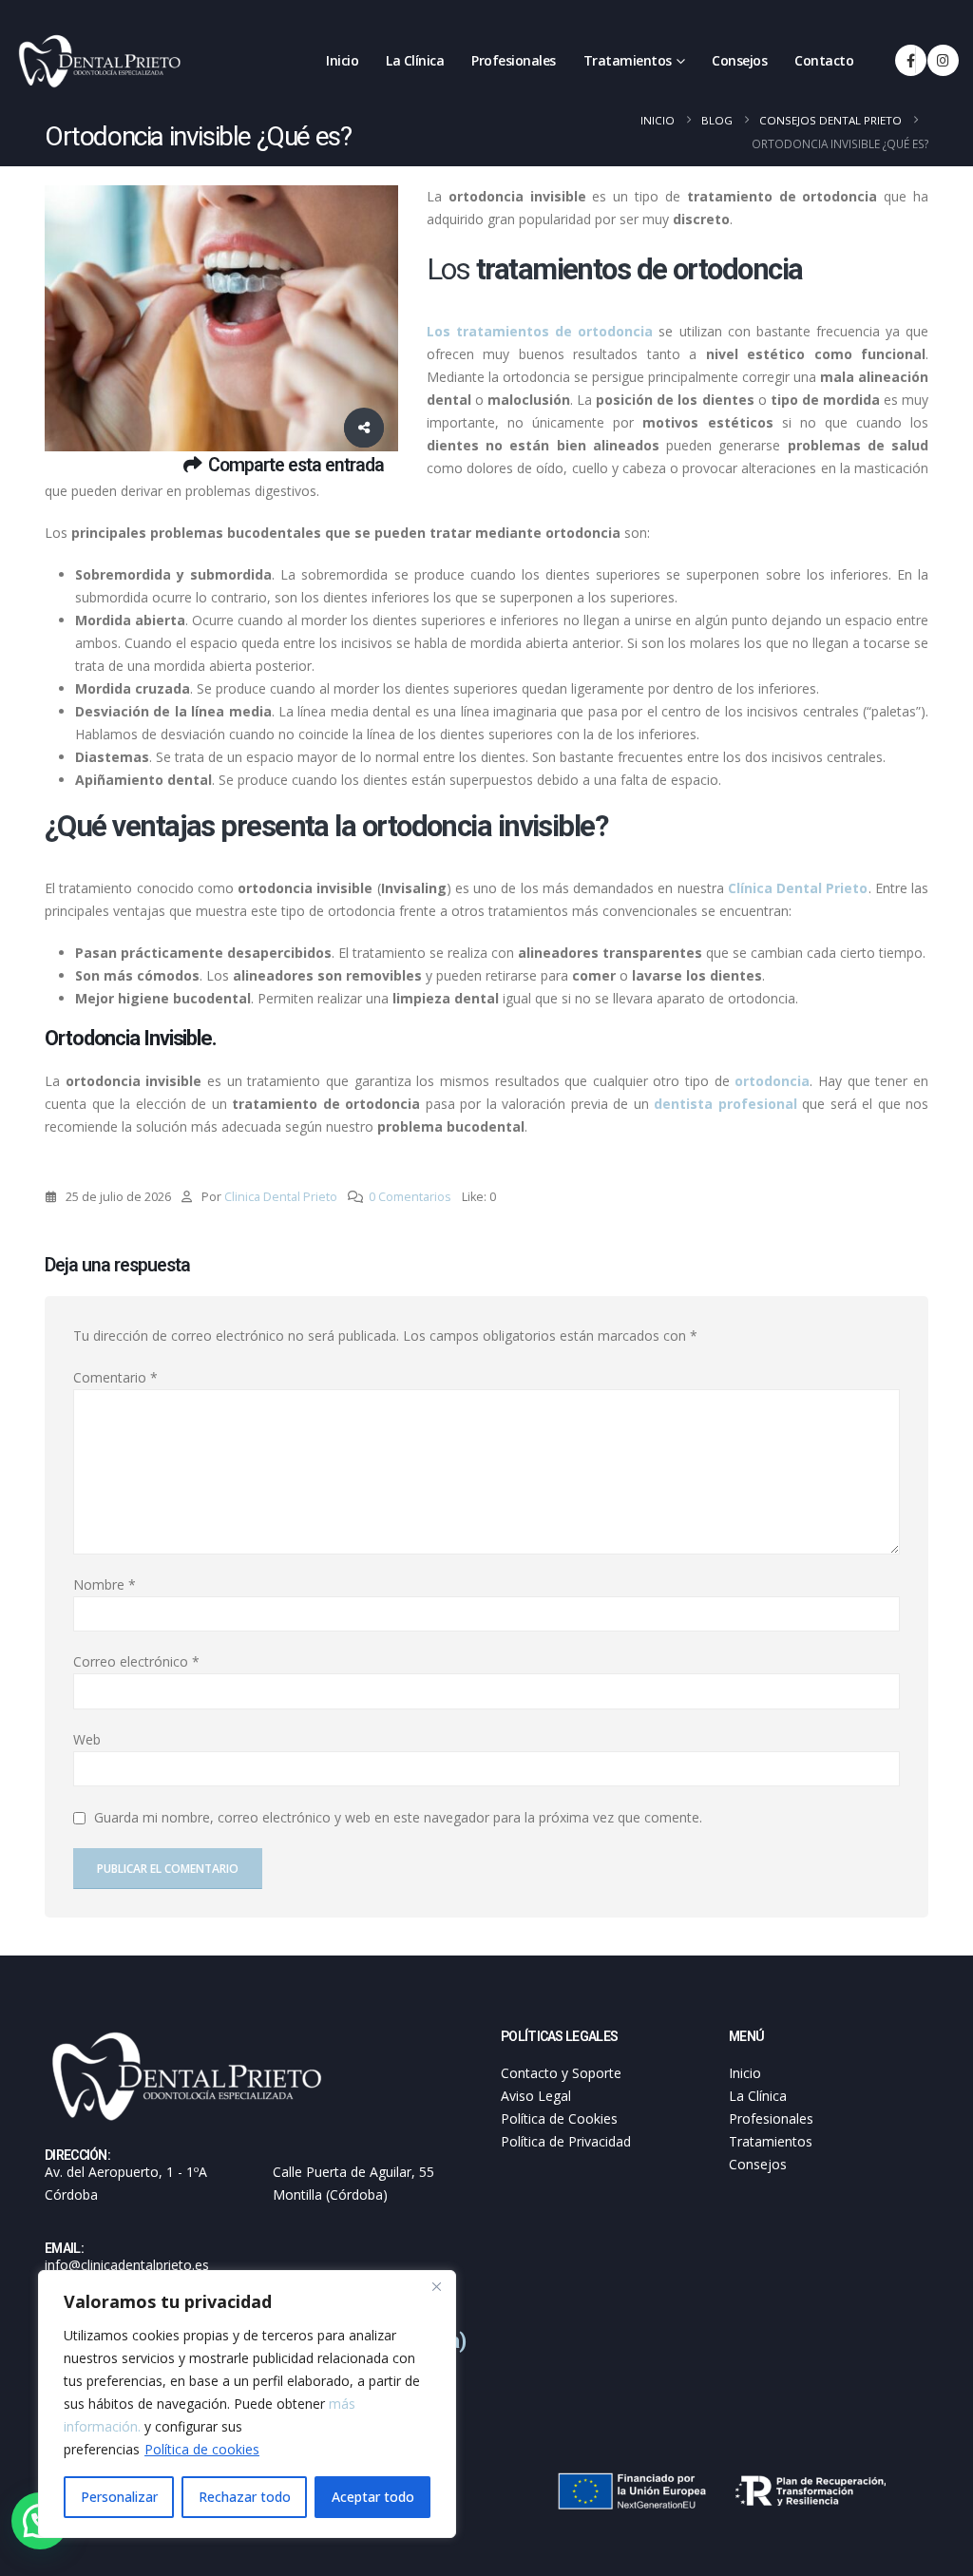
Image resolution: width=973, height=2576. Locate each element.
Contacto (824, 60)
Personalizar (119, 2497)
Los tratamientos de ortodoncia (540, 331)
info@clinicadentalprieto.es (127, 2265)
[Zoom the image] (187, 2039)
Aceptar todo (373, 2497)
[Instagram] (943, 60)
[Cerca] (436, 2286)
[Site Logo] (100, 61)
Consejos (739, 60)
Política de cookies (202, 2449)
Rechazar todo (245, 2497)
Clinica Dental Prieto (281, 1197)
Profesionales (514, 60)
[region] (247, 2404)
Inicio (342, 60)
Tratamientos (628, 60)
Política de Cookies (559, 2118)
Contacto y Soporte (561, 2073)
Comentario (115, 1377)
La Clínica (415, 60)
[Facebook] (911, 60)
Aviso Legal (536, 2096)
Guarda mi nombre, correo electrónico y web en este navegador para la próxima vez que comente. (398, 1817)
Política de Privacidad (566, 2141)
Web (87, 1739)
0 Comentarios (410, 1197)
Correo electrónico (136, 1661)
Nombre (105, 1584)
